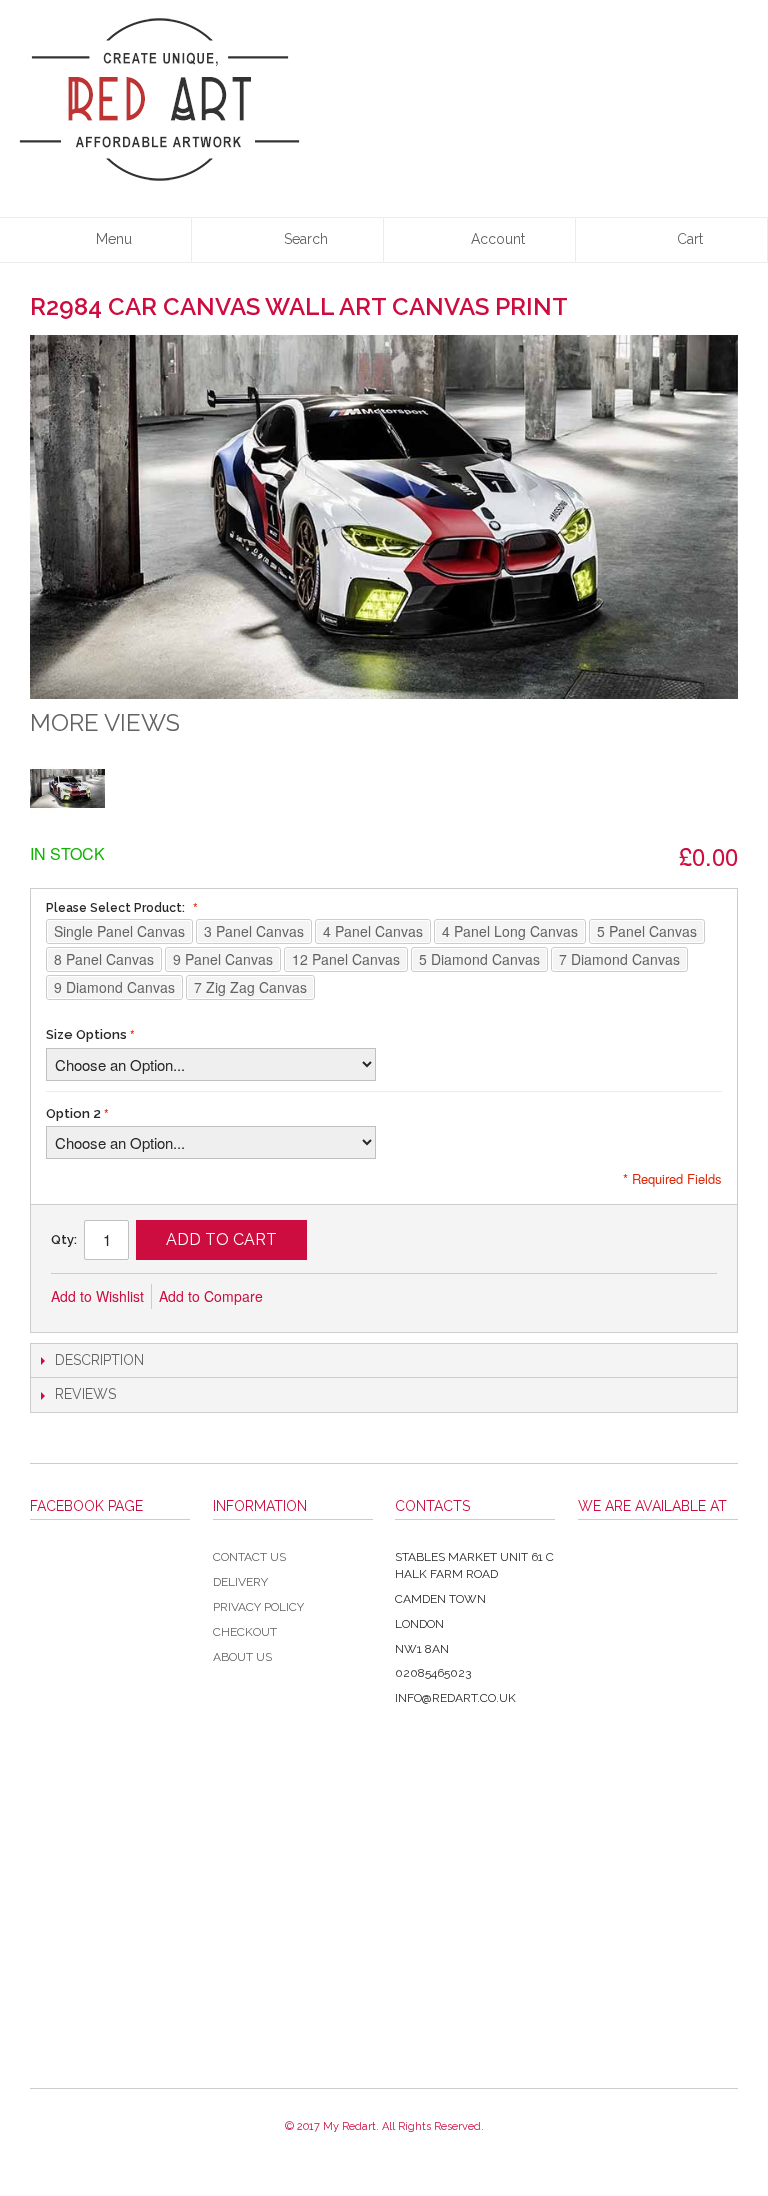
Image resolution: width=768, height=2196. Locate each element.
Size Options (86, 1034)
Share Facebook (345, 1297)
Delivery (240, 1582)
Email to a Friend (305, 1297)
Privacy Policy (258, 1607)
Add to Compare (211, 1296)
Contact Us (249, 1557)
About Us (242, 1657)
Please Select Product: (117, 908)
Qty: (64, 1239)
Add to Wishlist (97, 1296)
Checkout (245, 1632)
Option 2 (73, 1113)
